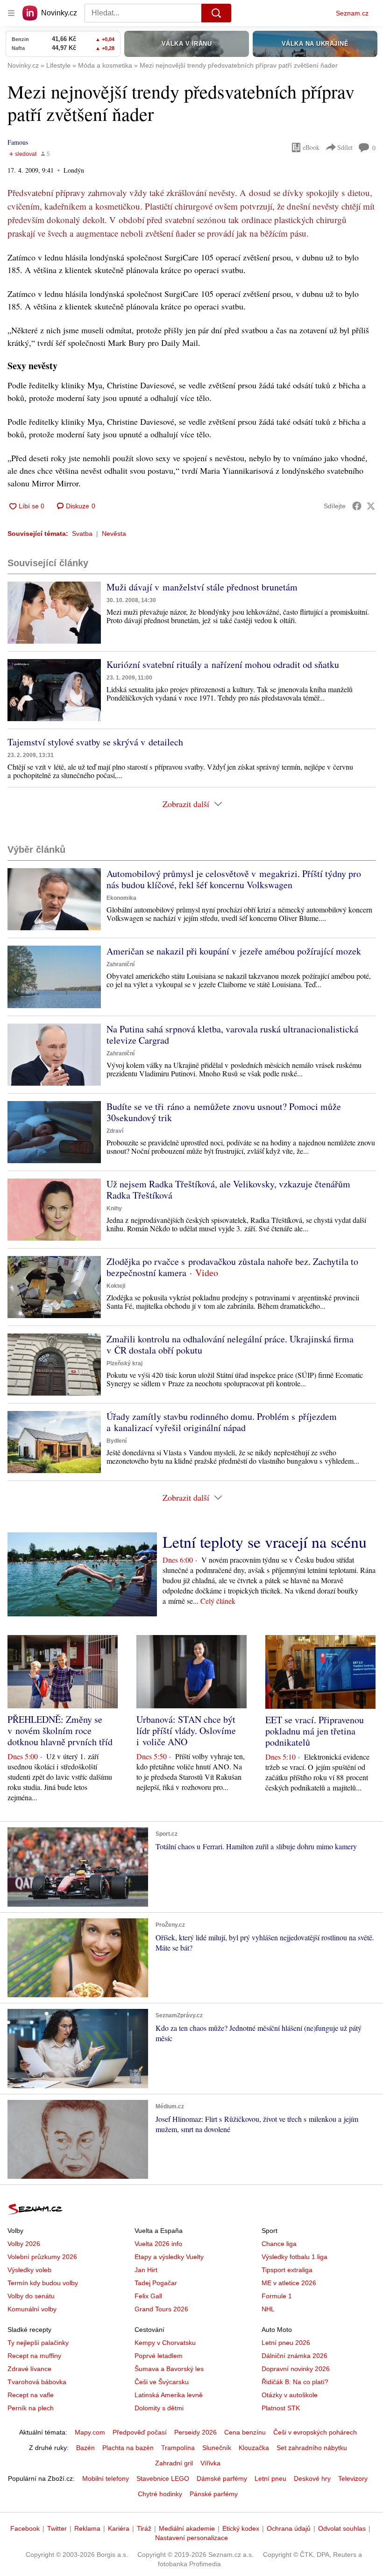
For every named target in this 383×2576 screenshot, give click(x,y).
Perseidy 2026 (195, 2432)
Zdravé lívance (29, 2369)
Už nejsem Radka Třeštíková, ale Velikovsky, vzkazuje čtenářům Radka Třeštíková (228, 1190)
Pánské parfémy (214, 2494)
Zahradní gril (174, 2463)
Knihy (114, 1208)
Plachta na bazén (128, 2448)
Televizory (353, 2478)
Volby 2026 (24, 2244)
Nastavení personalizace (191, 2538)
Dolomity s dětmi (159, 2408)
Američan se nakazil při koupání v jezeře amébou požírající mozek (234, 951)
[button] (54, 613)
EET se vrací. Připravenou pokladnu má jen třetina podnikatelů (315, 1731)
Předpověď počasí (140, 2432)
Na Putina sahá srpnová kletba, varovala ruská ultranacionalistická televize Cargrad (232, 1035)
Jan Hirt (146, 2270)
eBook (311, 147)
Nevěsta (114, 533)
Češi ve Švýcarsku (162, 2382)
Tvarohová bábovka (37, 2382)
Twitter (57, 2528)
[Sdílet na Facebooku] (357, 506)
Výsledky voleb (29, 2270)
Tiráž (144, 2528)
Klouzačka (254, 2448)
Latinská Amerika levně (169, 2395)
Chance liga (279, 2244)
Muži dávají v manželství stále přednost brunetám (202, 587)
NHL (268, 2309)
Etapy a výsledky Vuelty (169, 2257)
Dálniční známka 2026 (294, 2356)
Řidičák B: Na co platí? (295, 2382)
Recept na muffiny (34, 2356)
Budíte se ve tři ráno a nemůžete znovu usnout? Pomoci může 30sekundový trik (224, 1112)
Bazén (85, 2448)
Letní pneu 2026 (286, 2343)
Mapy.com (90, 2432)
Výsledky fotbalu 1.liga (294, 2257)
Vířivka (210, 2463)
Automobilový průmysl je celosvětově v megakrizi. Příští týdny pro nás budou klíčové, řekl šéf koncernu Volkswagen (234, 879)
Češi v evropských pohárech (315, 2432)
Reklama (87, 2528)
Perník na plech (31, 2408)
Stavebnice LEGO (163, 2478)
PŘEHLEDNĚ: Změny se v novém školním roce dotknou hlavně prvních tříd (60, 1730)
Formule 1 (277, 2296)
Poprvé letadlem (159, 2356)
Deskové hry (312, 2478)
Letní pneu (270, 2478)
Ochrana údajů (289, 2528)
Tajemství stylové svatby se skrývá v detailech (95, 742)
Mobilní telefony (106, 2478)
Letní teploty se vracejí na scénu (265, 1542)
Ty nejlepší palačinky (38, 2343)
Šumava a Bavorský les (169, 2369)
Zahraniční (121, 964)
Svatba (82, 533)
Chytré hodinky (160, 2494)
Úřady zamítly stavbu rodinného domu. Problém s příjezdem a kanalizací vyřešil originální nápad (222, 1422)
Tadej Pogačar (156, 2283)
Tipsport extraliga (287, 2270)
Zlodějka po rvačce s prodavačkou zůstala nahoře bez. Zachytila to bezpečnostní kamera (232, 1267)
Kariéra (119, 2528)
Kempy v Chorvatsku (165, 2343)
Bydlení (117, 1441)
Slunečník (217, 2448)
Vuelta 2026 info (158, 2244)
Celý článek (218, 1601)
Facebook (25, 2528)
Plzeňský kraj (124, 1363)
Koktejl (116, 1286)
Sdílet (345, 147)
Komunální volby (32, 2309)
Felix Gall (148, 2296)
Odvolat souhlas (342, 2528)
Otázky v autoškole (290, 2395)
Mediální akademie (187, 2528)
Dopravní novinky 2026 (296, 2369)
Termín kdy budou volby (43, 2283)
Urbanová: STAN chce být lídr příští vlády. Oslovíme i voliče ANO (186, 1730)
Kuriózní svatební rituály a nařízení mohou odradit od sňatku (223, 664)
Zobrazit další (186, 804)
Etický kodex (241, 2528)
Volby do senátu (31, 2296)
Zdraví (115, 1131)
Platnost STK (281, 2408)
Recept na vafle (31, 2395)
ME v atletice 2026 (289, 2283)
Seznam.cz (352, 13)
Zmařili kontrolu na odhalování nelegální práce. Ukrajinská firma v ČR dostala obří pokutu (230, 1344)
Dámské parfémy (222, 2478)
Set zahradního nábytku (312, 2448)
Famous (18, 142)
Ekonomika (121, 898)
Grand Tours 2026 (161, 2309)
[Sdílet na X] (371, 506)
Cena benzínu (245, 2432)
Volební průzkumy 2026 (42, 2257)
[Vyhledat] (216, 13)
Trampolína (178, 2448)
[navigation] (11, 13)
